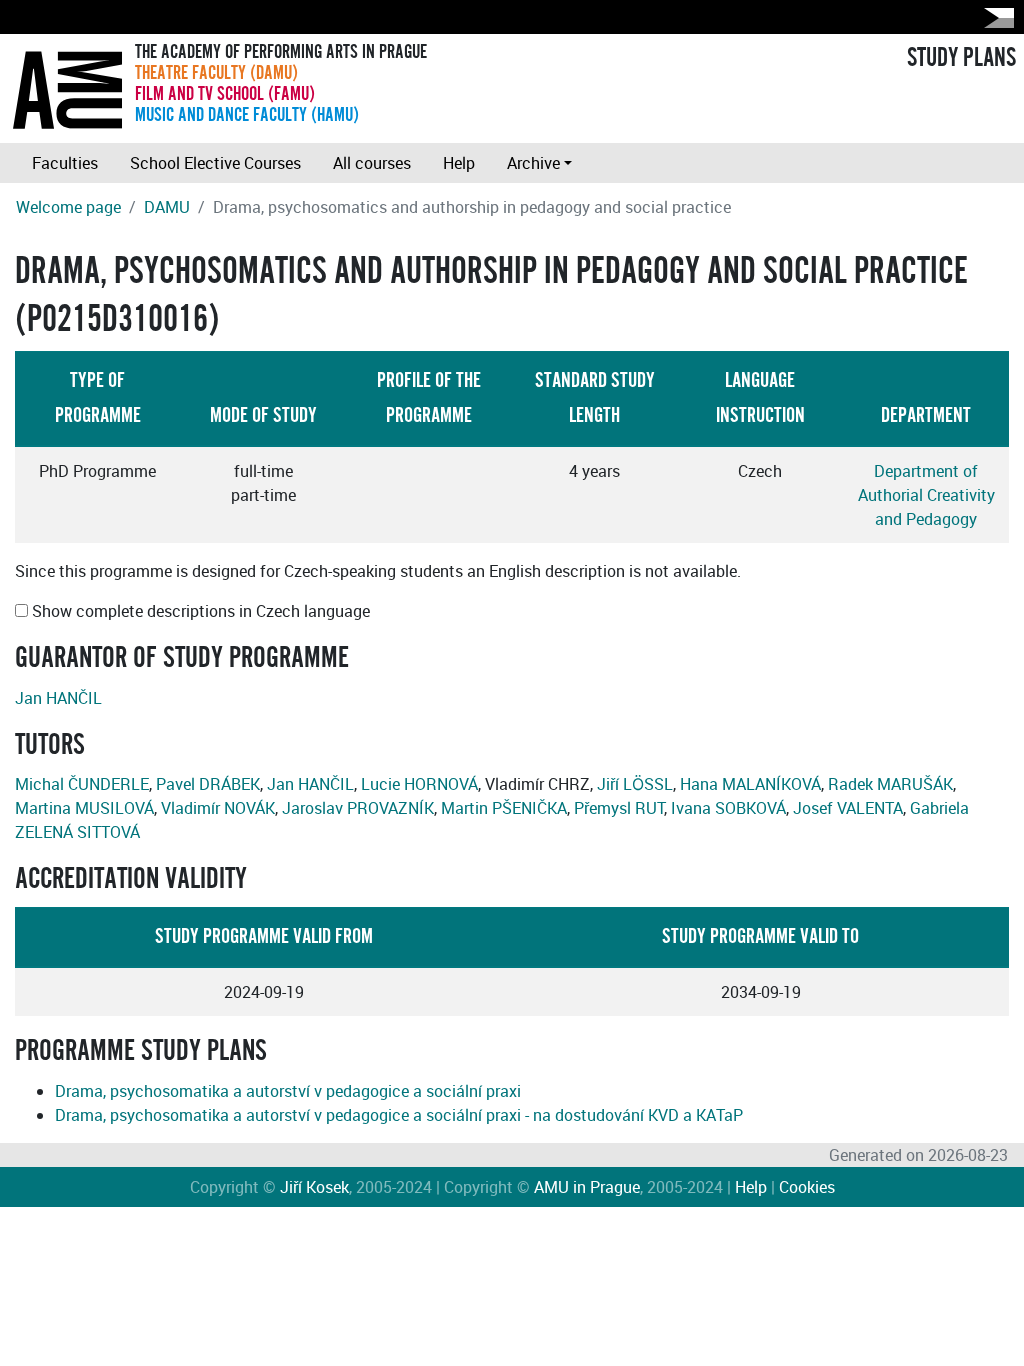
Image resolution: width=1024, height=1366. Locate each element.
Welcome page (68, 207)
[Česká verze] (995, 17)
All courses (372, 163)
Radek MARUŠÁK (890, 784)
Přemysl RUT (619, 808)
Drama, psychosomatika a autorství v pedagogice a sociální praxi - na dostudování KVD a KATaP (399, 1115)
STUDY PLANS (961, 58)
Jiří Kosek (314, 1187)
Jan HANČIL (58, 698)
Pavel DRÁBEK (208, 784)
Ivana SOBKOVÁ (728, 808)
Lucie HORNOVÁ (419, 784)
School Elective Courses (215, 163)
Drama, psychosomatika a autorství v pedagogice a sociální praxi (288, 1091)
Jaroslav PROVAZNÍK (358, 808)
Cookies (807, 1187)
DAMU (167, 207)
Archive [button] (533, 163)
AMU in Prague (587, 1187)
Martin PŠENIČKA (504, 808)
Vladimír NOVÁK (218, 808)
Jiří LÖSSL (635, 784)
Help (459, 163)
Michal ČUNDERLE (82, 784)
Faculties (65, 163)
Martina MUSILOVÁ (84, 808)
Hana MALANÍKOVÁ (750, 784)
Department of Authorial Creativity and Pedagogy (926, 495)
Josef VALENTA (848, 808)
